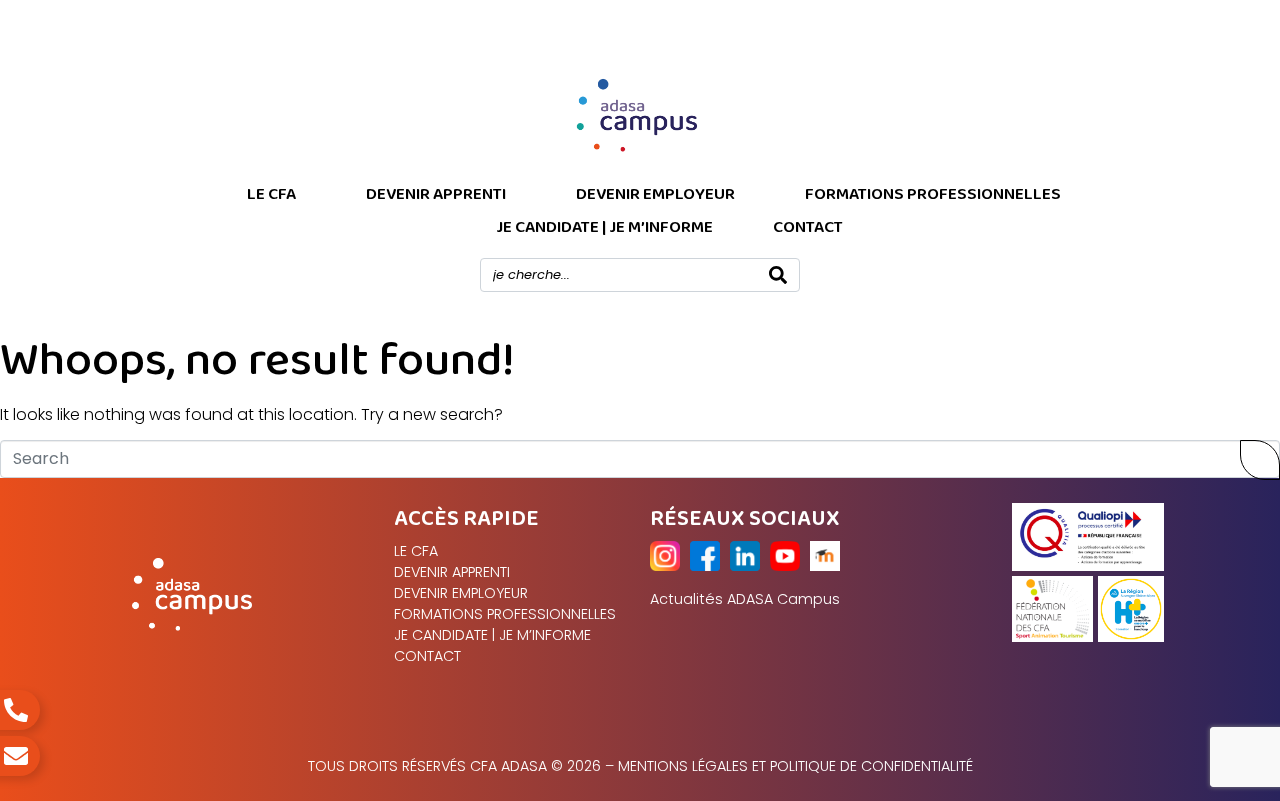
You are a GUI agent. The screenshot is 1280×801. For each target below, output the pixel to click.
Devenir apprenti (436, 194)
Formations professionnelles (933, 194)
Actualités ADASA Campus (745, 599)
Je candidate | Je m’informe (604, 227)
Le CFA (271, 194)
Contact (808, 227)
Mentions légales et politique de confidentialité (795, 766)
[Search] (778, 275)
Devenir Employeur (655, 194)
